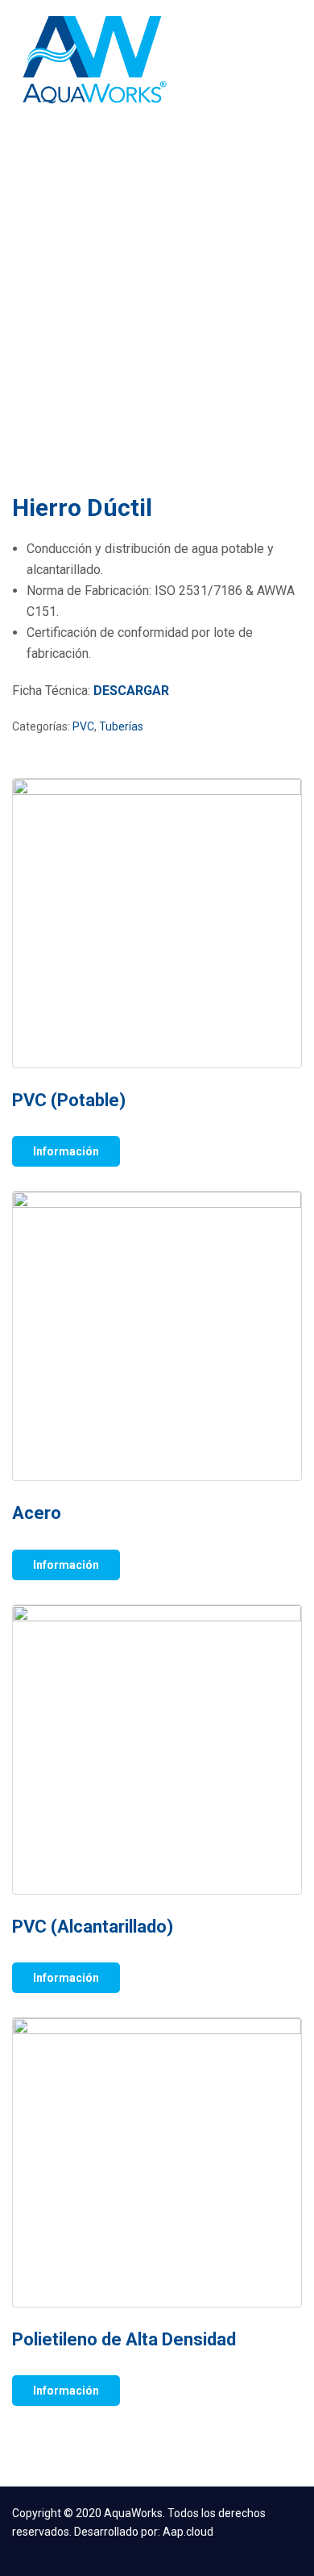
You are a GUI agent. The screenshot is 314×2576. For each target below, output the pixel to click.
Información (66, 1151)
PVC (83, 726)
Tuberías (121, 726)
